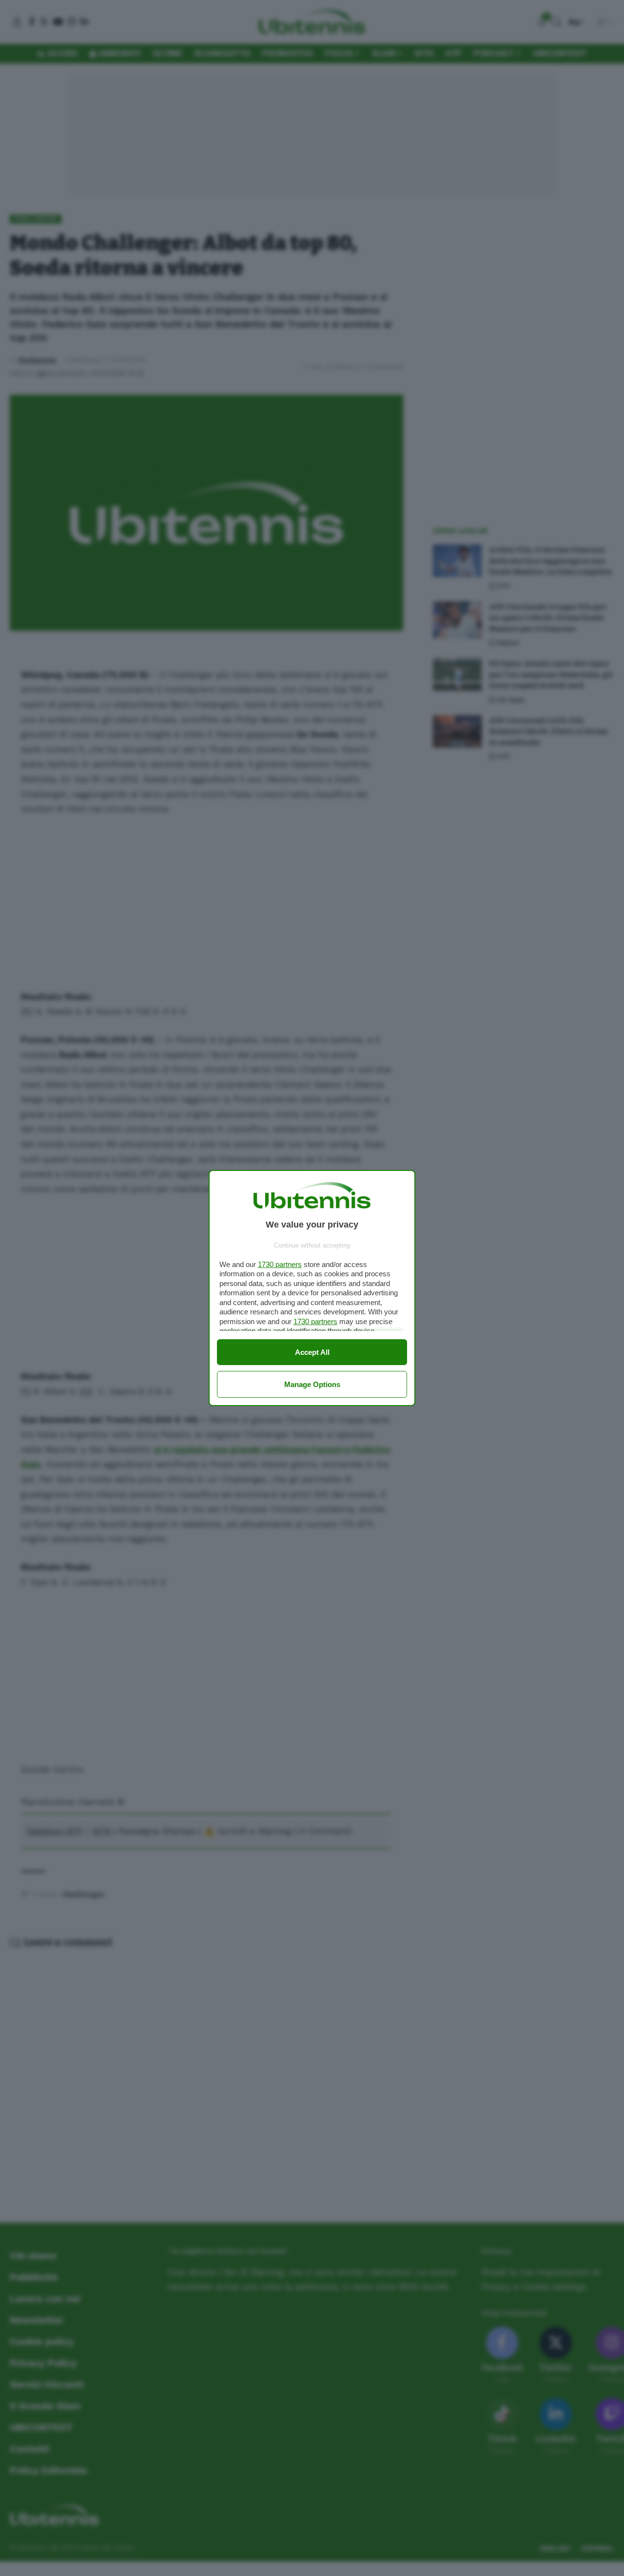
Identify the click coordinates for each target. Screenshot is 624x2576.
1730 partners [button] (280, 1264)
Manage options (312, 1384)
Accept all (312, 1352)
